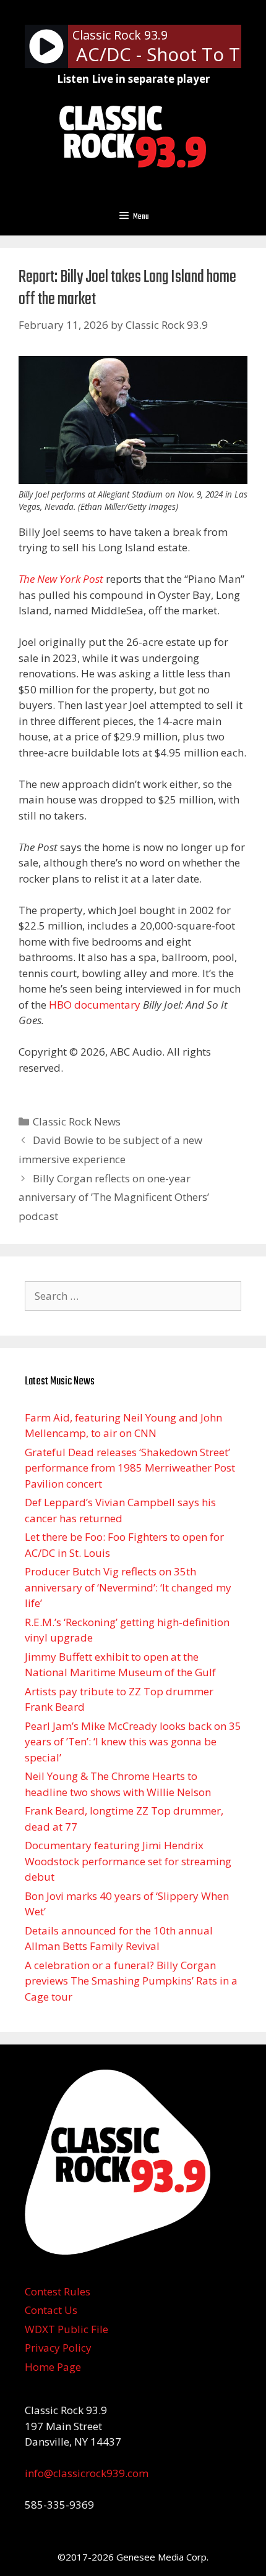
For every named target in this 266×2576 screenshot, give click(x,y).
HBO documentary (95, 1005)
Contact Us (51, 2310)
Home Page (53, 2367)
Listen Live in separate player (133, 79)
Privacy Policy (58, 2348)
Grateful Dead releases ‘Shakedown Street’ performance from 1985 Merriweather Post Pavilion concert (130, 1468)
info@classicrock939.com (87, 2473)
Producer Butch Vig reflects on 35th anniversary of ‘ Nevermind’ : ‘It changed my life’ (128, 1587)
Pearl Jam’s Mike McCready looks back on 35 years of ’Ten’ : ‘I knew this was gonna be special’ (133, 1742)
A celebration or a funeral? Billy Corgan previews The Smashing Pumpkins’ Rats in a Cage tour (131, 1981)
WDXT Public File (66, 2329)
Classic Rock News (77, 1121)
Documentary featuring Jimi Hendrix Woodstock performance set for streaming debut (128, 1861)
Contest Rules (58, 2291)
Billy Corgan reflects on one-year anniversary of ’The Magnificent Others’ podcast (114, 1197)
